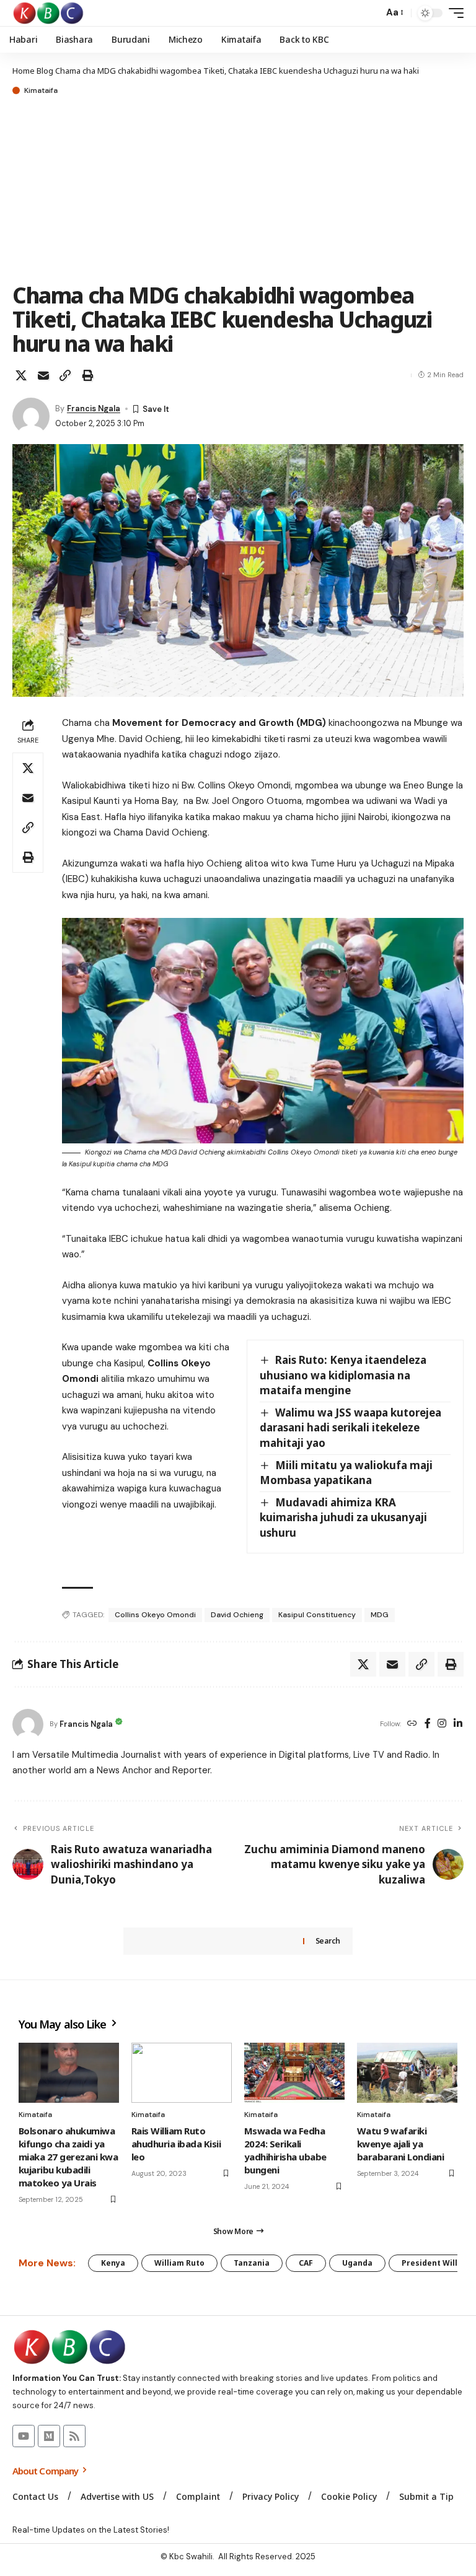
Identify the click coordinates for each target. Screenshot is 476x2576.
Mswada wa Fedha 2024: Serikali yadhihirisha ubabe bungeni (285, 2150)
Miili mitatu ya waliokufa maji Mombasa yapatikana (346, 1473)
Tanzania (252, 2263)
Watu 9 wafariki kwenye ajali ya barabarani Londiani (400, 2144)
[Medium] (49, 2436)
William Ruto (179, 2263)
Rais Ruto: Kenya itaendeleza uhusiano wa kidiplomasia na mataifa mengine (343, 1375)
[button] (371, 13)
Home (24, 71)
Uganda (357, 2263)
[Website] (412, 1724)
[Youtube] (24, 2436)
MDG (380, 1615)
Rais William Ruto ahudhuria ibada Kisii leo (176, 2144)
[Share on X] (21, 375)
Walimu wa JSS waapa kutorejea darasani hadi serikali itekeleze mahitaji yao (350, 1428)
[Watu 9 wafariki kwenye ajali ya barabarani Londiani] (407, 2073)
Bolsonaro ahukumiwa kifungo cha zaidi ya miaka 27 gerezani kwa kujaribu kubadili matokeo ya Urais (68, 2157)
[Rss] (74, 2436)
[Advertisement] (238, 190)
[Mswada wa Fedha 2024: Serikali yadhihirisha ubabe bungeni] (294, 2073)
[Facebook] (428, 1724)
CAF (306, 2263)
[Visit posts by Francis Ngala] (31, 416)
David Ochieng (237, 1615)
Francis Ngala (94, 408)
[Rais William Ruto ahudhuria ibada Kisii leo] (182, 2073)
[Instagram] (442, 1724)
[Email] (43, 375)
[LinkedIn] (458, 1724)
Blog (45, 71)
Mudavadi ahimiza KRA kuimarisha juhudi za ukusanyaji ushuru (343, 1517)
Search (328, 1941)
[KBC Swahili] (49, 13)
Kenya (113, 2263)
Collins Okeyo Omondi (155, 1615)
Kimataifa (41, 90)
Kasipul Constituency (317, 1615)
